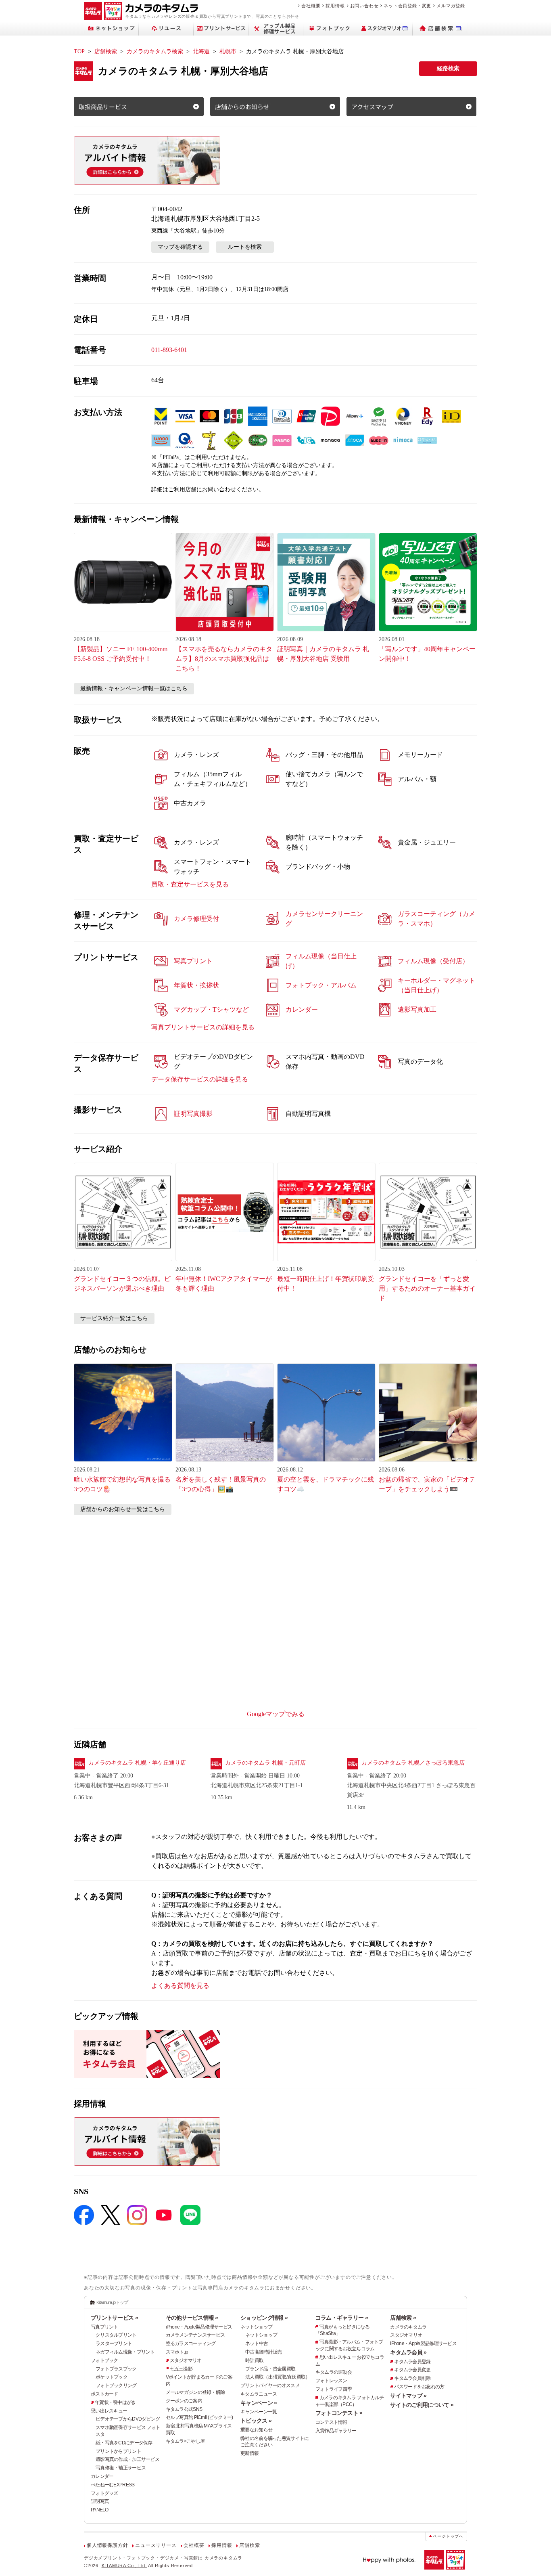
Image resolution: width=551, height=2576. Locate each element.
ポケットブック (112, 2377)
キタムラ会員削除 (412, 2378)
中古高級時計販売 (263, 2352)
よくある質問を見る (180, 1986)
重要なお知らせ (256, 2430)
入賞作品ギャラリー (336, 2431)
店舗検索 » (403, 2318)
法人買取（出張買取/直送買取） (278, 2377)
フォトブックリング (116, 2385)
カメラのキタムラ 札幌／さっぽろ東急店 (413, 1763)
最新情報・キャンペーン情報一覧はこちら (134, 689)
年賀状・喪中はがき (115, 2402)
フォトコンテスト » (339, 2413)
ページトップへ (448, 2536)
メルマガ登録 (451, 6)
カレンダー (102, 2476)
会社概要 (311, 6)
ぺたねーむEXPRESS (113, 2485)
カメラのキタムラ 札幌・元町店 (265, 1763)
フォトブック (104, 2360)
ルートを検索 (245, 247)
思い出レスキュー (109, 2411)
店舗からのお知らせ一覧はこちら (123, 1509)
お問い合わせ (364, 6)
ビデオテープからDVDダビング (128, 2419)
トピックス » (256, 2421)
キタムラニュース (259, 2394)
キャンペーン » (259, 2403)
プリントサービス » (114, 2318)
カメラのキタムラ (408, 2327)
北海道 (201, 51)
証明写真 (100, 2501)
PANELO (100, 2510)
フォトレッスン (331, 2381)
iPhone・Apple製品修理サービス (199, 2327)
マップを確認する (180, 247)
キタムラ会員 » (408, 2352)
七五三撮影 (181, 2369)
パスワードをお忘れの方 (419, 2387)
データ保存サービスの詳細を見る (200, 1079)
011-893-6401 (169, 350)
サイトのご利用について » (422, 2405)
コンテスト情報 (331, 2422)
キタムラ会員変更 (412, 2370)
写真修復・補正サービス (121, 2468)
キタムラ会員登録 (412, 2362)
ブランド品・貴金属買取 (270, 2369)
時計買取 (254, 2360)
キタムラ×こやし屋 (185, 2441)
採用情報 (335, 6)
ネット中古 (257, 2343)
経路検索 (448, 68)
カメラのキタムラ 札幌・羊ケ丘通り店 (137, 1763)
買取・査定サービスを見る (190, 884)
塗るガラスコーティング (191, 2343)
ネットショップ (256, 2327)
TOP (79, 51)
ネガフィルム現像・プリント (125, 2352)
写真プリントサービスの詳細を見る (203, 1027)
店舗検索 (106, 51)
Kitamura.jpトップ (112, 2302)
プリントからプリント (118, 2451)
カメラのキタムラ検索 (155, 51)
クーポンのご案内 (184, 2401)
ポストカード (104, 2394)
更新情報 (249, 2453)
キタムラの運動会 (334, 2372)
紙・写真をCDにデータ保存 (124, 2443)
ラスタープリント (114, 2343)
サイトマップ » (408, 2396)
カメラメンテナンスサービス (195, 2335)
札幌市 (228, 51)
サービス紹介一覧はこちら (114, 1318)
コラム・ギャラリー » (342, 2318)
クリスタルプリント (116, 2335)
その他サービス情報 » (192, 2318)
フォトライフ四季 (334, 2389)
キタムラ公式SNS (184, 2409)
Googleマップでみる (276, 1714)
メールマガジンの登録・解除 (195, 2392)
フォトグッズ (104, 2493)
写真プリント (104, 2327)
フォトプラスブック (116, 2369)
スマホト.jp (177, 2352)
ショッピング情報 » (264, 2318)
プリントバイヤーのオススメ (270, 2385)
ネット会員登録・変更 (407, 6)
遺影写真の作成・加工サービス (127, 2459)
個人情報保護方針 (107, 2545)
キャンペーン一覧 (259, 2412)
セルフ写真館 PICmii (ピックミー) (199, 2417)
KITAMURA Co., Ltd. (124, 2566)
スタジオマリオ (186, 2360)
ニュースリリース (156, 2545)
